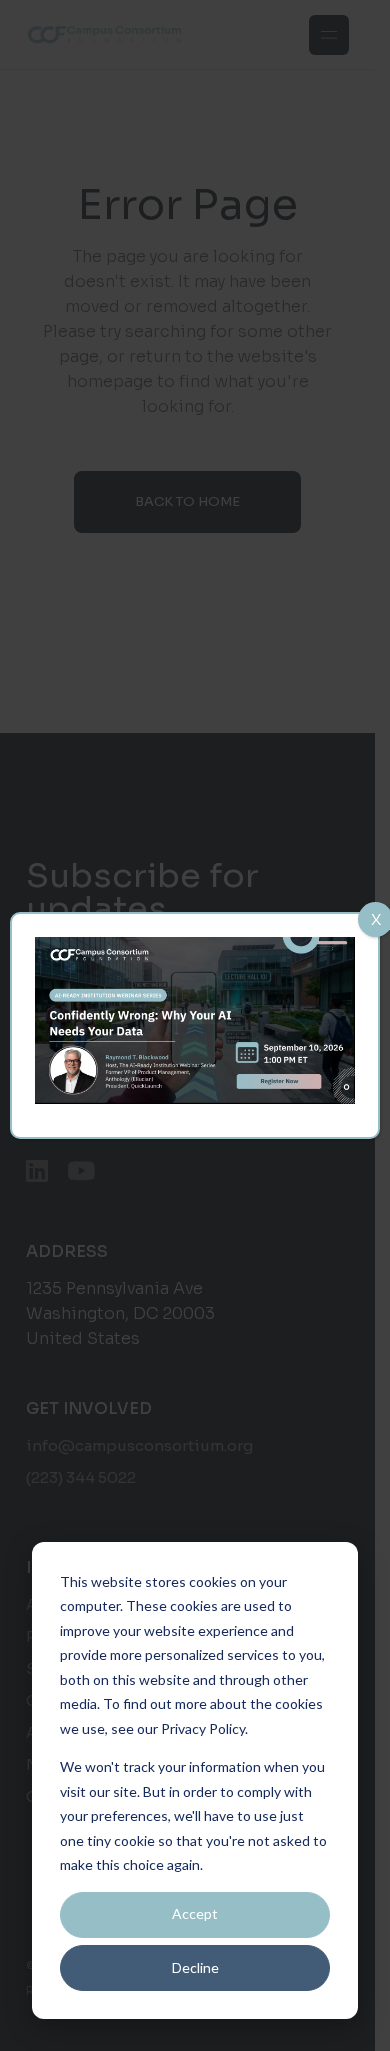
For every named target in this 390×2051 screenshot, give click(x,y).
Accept (195, 1913)
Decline (195, 1967)
